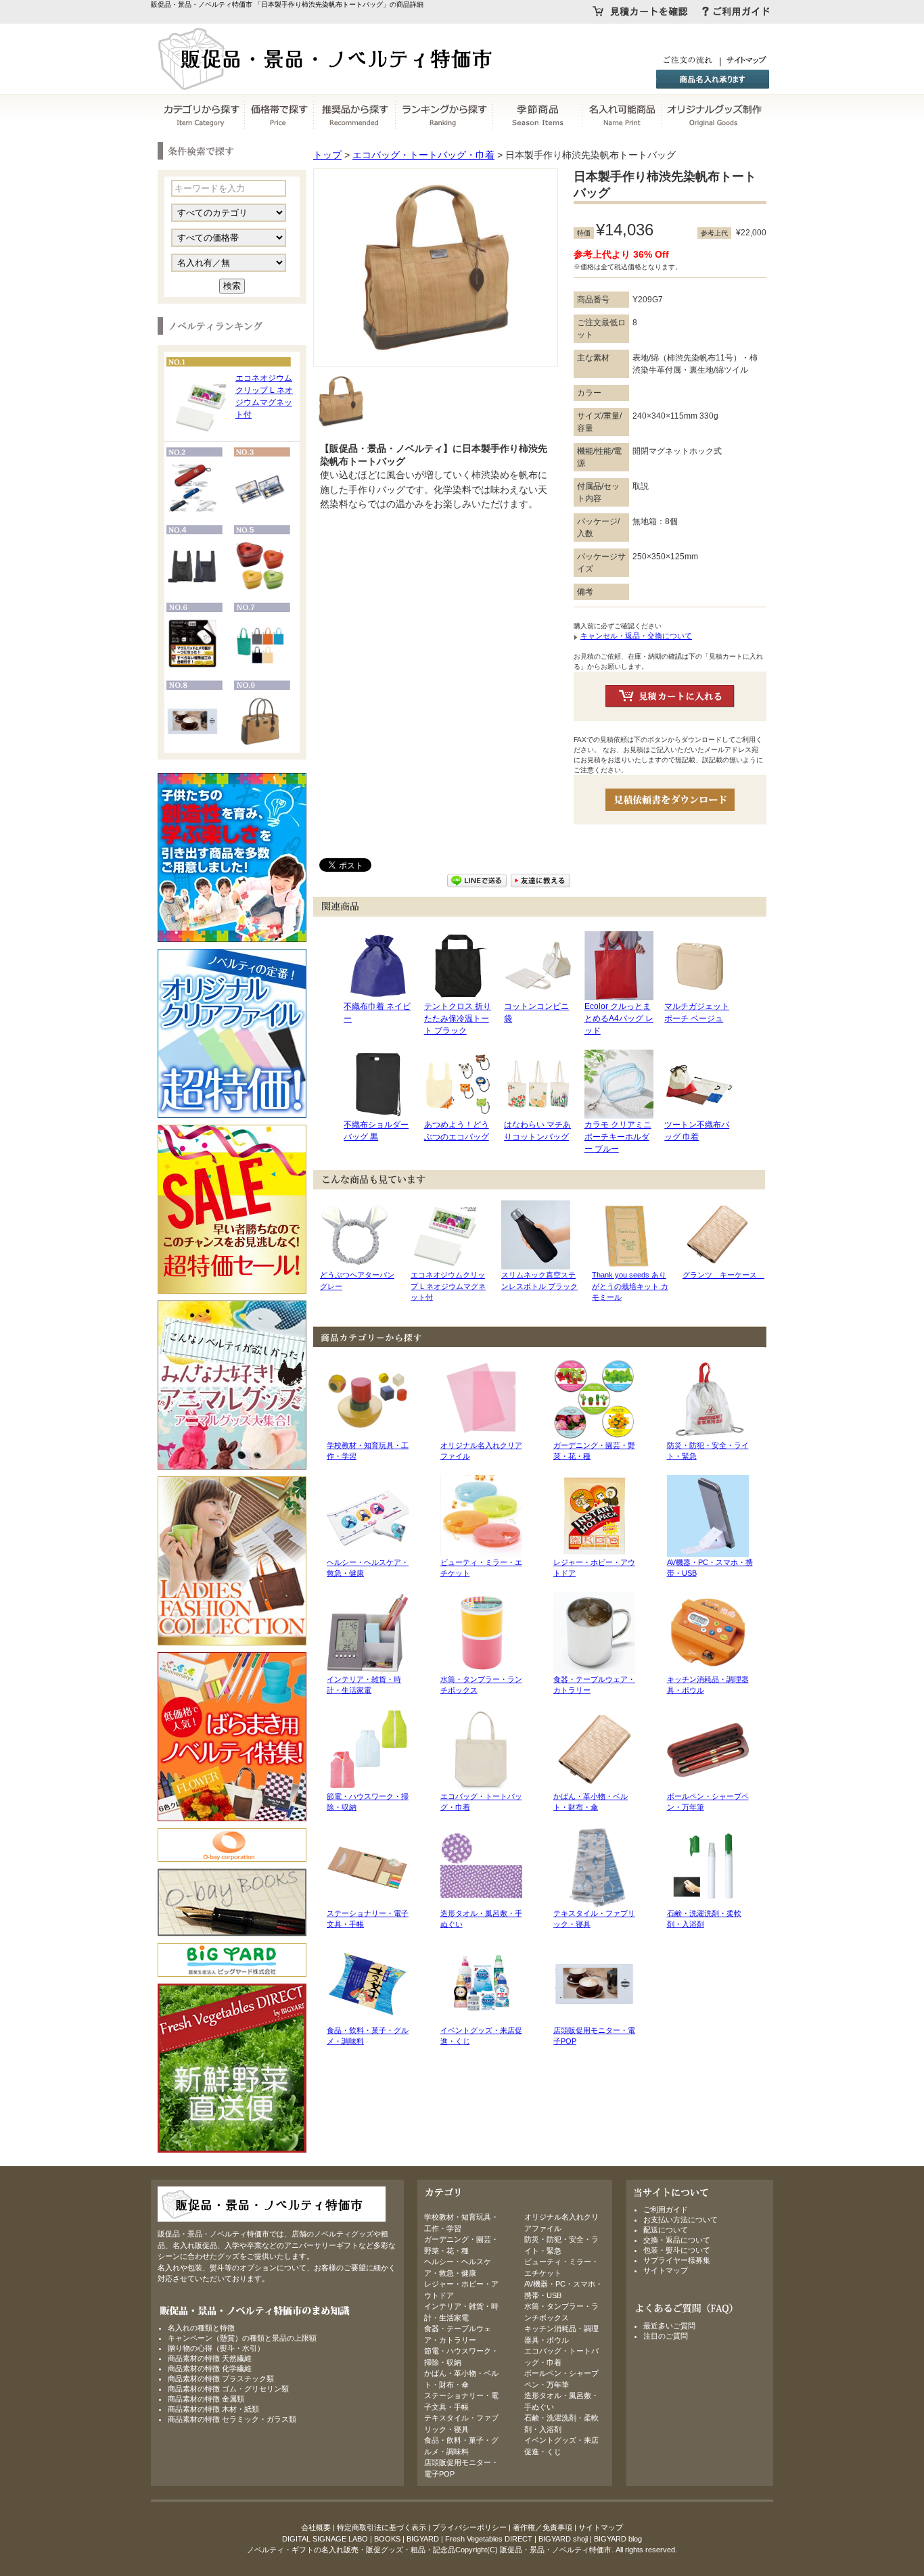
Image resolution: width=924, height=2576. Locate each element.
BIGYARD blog (618, 2539)
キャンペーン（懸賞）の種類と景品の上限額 (242, 2338)
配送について (666, 2230)
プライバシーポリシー (469, 2527)
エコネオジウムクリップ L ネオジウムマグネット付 (448, 1286)
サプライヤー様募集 (677, 2260)
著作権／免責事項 (542, 2527)
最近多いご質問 (669, 2326)
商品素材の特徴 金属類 (206, 2399)
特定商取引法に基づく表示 (382, 2527)
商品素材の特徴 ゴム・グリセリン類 (228, 2389)
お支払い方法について (680, 2220)
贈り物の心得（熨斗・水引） (216, 2348)
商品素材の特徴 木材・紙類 (213, 2409)
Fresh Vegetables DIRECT (489, 2539)
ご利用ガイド (666, 2209)
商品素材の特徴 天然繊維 (210, 2358)
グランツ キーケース (723, 1275)
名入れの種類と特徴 (201, 2328)
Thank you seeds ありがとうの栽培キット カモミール (630, 1286)
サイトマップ (666, 2270)
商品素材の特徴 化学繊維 (210, 2368)
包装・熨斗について (677, 2250)
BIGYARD (423, 2539)
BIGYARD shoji (563, 2539)
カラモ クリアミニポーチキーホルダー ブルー (618, 1137)
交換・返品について (677, 2240)
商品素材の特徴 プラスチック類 (221, 2379)
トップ (327, 155)
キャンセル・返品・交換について (636, 636)
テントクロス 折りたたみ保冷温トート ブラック (458, 1018)
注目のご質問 (666, 2336)
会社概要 (316, 2527)
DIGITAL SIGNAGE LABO (325, 2539)
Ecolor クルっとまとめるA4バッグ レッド (619, 1018)
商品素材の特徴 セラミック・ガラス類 (232, 2419)
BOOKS (387, 2539)
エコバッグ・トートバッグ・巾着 (423, 155)
